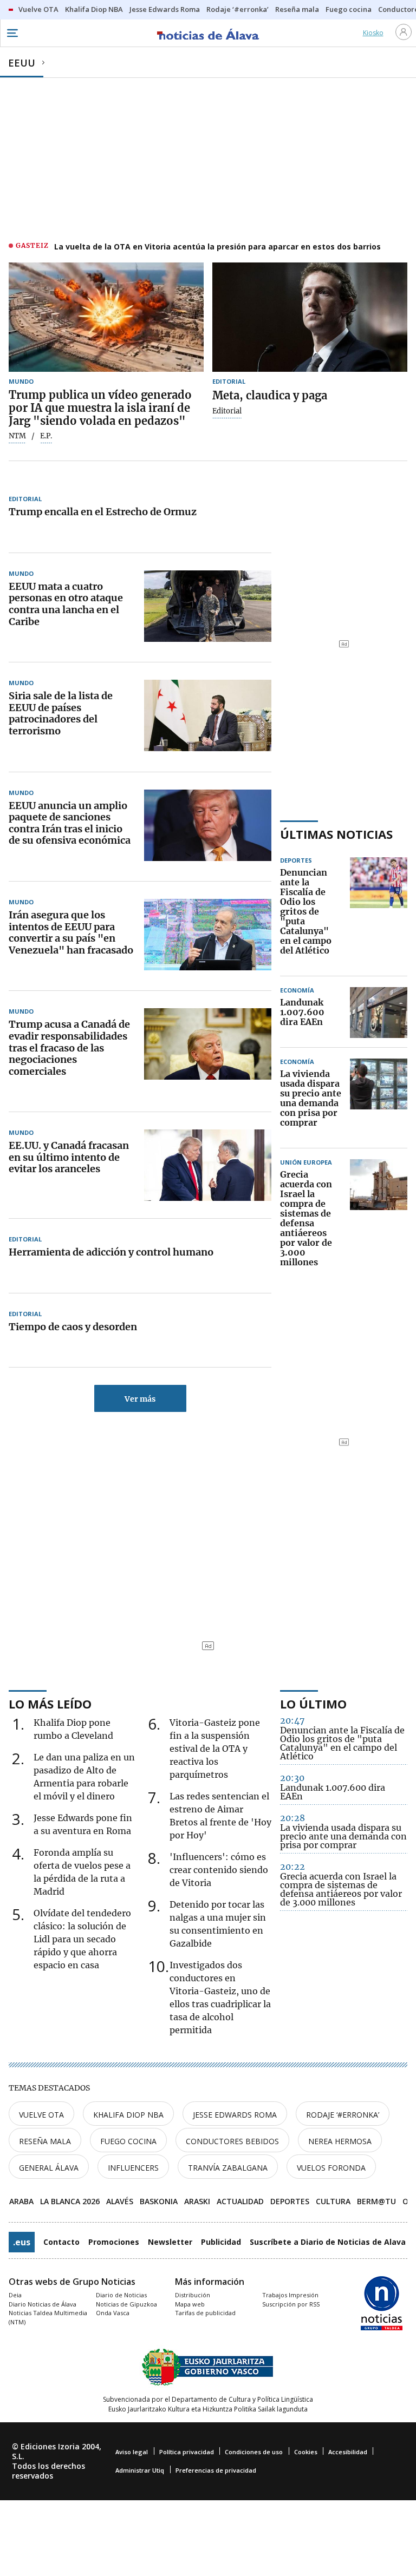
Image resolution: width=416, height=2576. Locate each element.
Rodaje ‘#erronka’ (343, 2115)
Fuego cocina (128, 2141)
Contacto (61, 2242)
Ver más (140, 1399)
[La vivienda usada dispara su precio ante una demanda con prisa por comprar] (379, 1099)
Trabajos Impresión (290, 2295)
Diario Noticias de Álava (43, 2304)
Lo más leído (50, 1704)
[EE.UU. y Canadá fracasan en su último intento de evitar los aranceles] (208, 1165)
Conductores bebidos (232, 2141)
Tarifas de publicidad (205, 2313)
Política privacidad (187, 2452)
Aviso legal (132, 2452)
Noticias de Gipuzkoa (126, 2304)
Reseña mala (45, 2141)
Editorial (227, 411)
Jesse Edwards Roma (235, 2115)
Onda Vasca (113, 2313)
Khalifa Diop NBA (128, 2115)
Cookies (306, 2452)
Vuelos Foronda (331, 2168)
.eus (22, 2242)
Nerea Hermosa (340, 2141)
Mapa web (190, 2304)
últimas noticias (336, 834)
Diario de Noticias (121, 2295)
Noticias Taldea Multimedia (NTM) (48, 2317)
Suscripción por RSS (291, 2304)
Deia (15, 2295)
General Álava (49, 2168)
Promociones (114, 2242)
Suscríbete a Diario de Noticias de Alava (328, 2242)
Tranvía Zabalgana (228, 2168)
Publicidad (221, 2242)
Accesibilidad (348, 2452)
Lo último (313, 1704)
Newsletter (170, 2242)
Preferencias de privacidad (216, 2470)
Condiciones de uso (254, 2452)
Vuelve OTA (41, 2115)
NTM (17, 436)
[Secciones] (12, 33)
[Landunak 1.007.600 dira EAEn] (379, 1013)
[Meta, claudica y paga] (310, 317)
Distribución (193, 2295)
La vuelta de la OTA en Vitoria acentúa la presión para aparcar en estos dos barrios (217, 247)
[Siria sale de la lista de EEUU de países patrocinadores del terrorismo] (208, 715)
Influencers (133, 2168)
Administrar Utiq (140, 2470)
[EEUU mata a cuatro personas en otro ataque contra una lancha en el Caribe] (208, 606)
